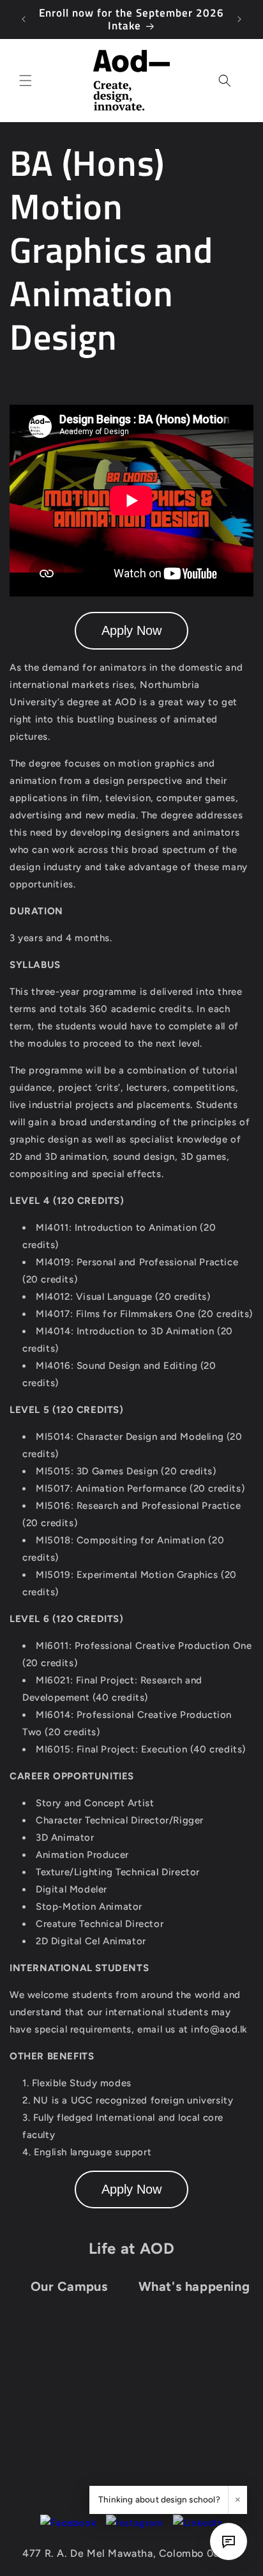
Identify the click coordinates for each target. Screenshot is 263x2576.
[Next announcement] (239, 19)
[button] (26, 81)
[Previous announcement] (24, 19)
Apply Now (131, 630)
